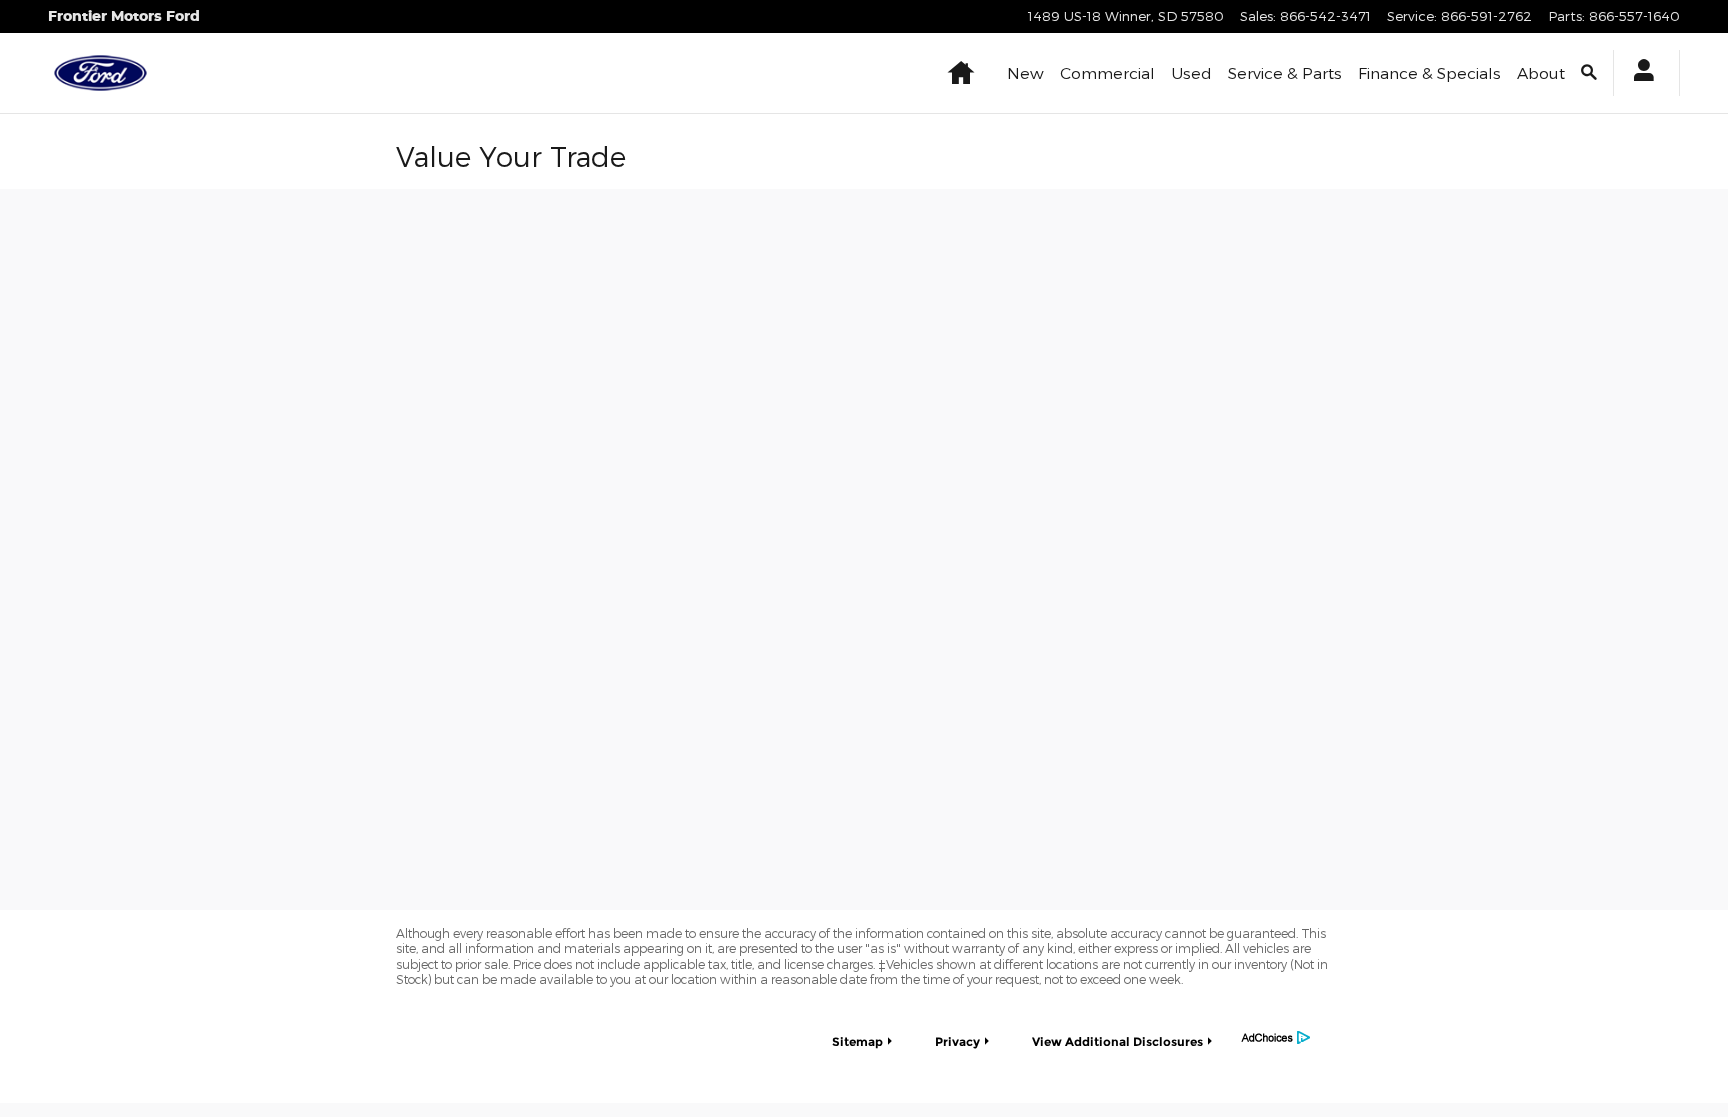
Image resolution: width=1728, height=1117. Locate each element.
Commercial (1107, 72)
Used (1191, 72)
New (1025, 72)
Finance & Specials (1429, 72)
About (1541, 72)
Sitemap (857, 1041)
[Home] (100, 73)
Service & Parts (1285, 72)
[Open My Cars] (1638, 73)
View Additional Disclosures (1117, 1041)
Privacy (957, 1041)
